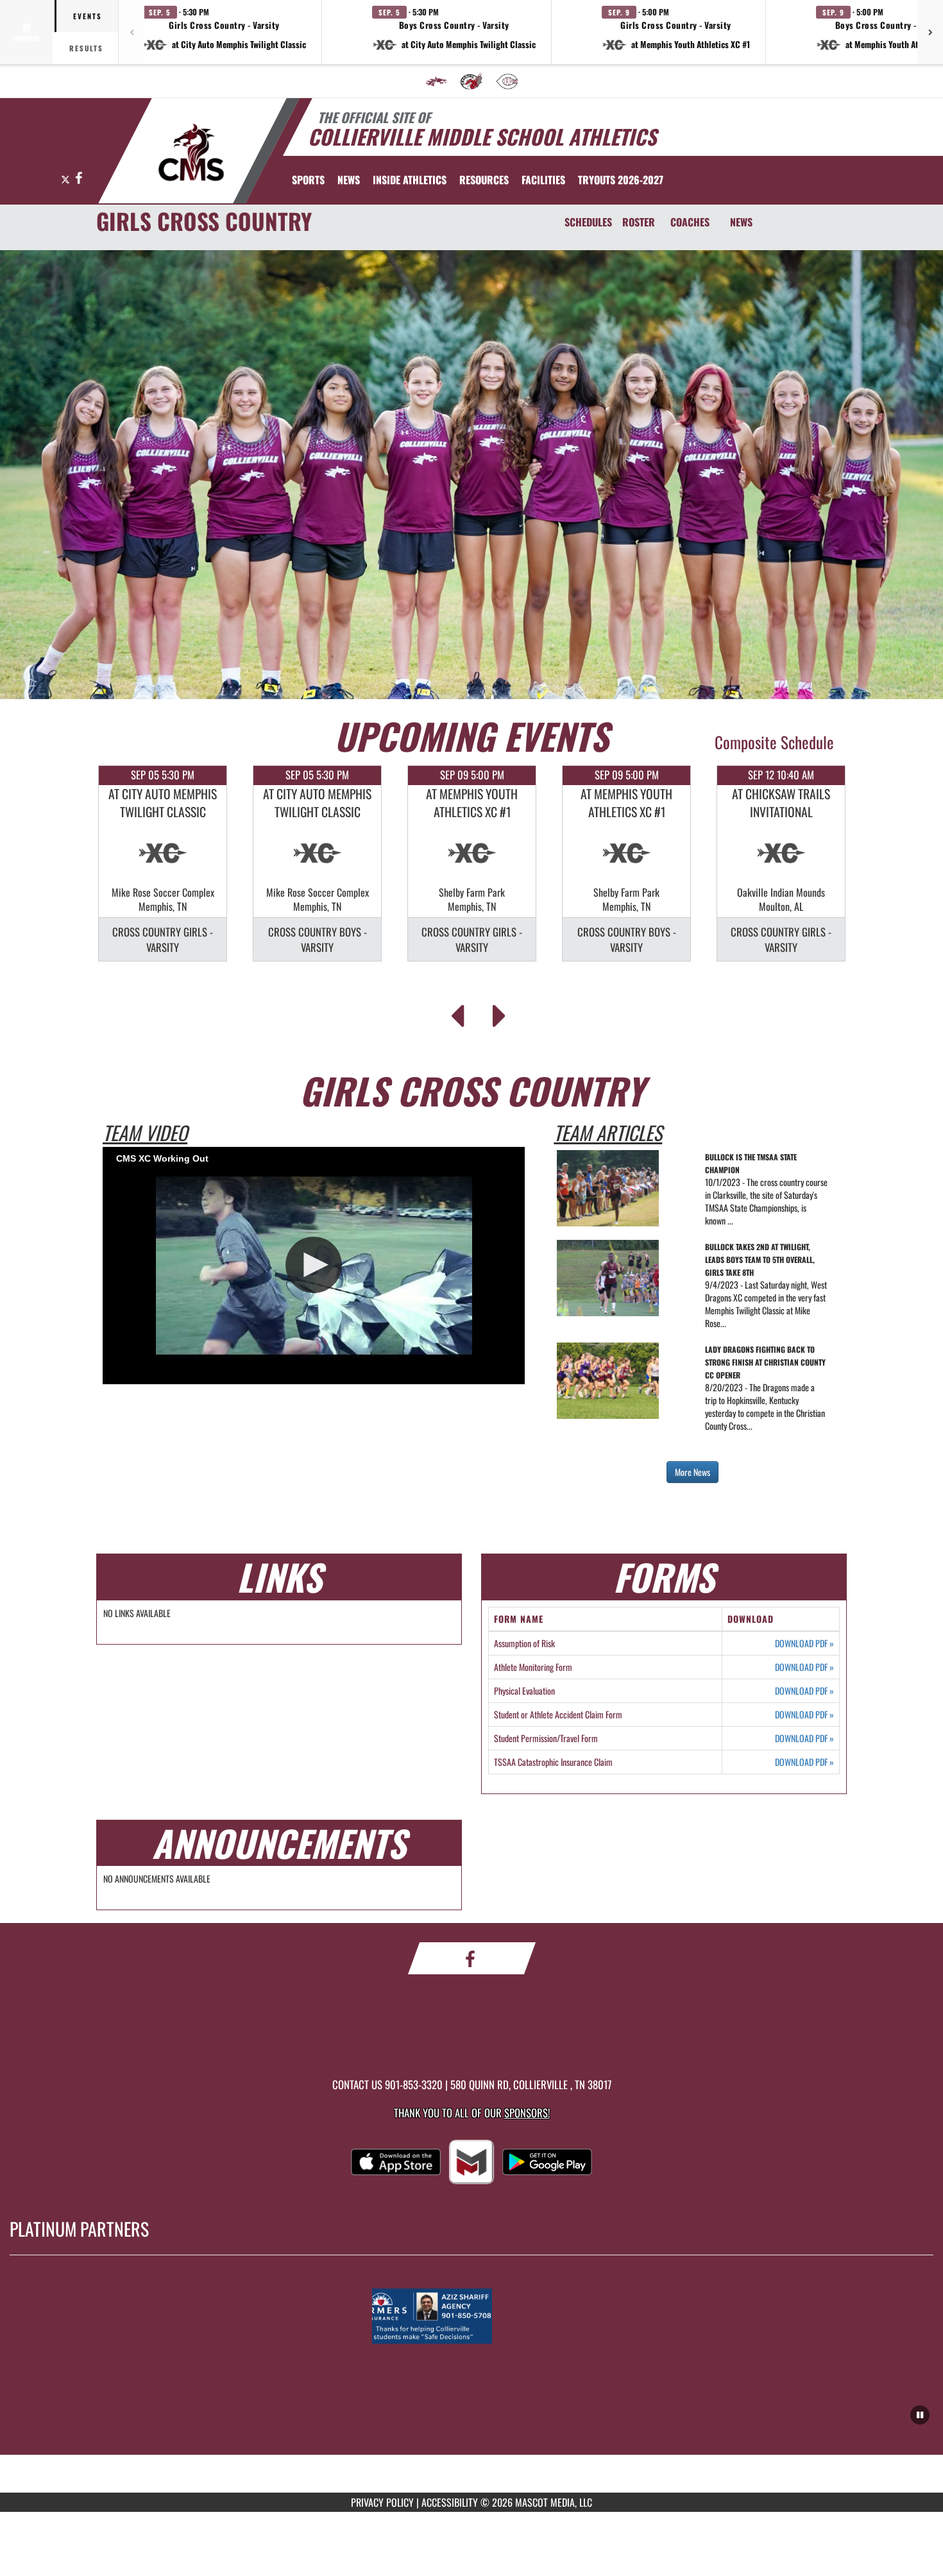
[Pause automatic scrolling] (920, 2415)
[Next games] (930, 32)
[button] (225, 32)
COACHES (690, 222)
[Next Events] (499, 1012)
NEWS (741, 222)
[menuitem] (436, 81)
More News (692, 1472)
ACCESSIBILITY (450, 2502)
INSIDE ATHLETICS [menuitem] (410, 180)
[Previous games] (132, 32)
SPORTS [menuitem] (308, 180)
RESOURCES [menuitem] (484, 180)
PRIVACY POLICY (382, 2502)
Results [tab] (86, 48)
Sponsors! (527, 2113)
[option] (163, 863)
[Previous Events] (457, 1012)
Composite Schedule (774, 742)
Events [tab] (88, 16)
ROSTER (639, 222)
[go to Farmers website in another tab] (471, 2316)
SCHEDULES (588, 222)
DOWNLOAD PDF (804, 1643)
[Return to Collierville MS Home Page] (191, 153)
